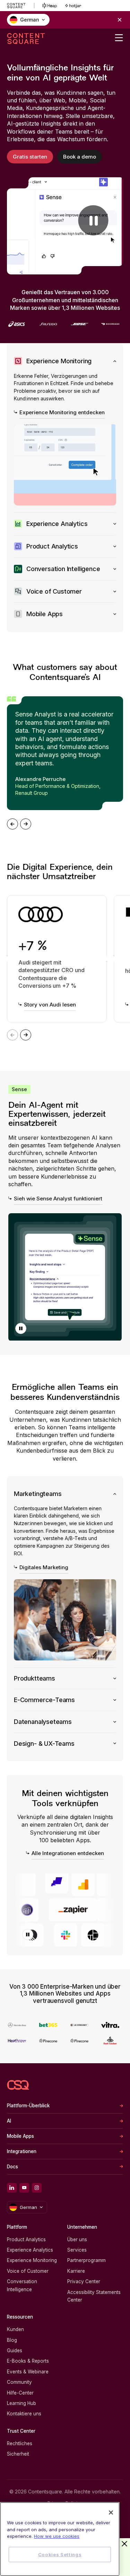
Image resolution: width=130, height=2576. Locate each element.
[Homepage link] (18, 2085)
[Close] (111, 2513)
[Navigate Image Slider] (12, 824)
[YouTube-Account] (24, 2188)
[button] (21, 1328)
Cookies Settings (60, 2554)
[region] (60, 2539)
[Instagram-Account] (37, 2188)
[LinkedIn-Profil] (12, 2188)
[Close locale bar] (120, 20)
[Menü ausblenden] (124, 2544)
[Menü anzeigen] (119, 38)
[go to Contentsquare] (21, 6)
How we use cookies (57, 2536)
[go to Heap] (50, 6)
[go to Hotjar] (73, 6)
